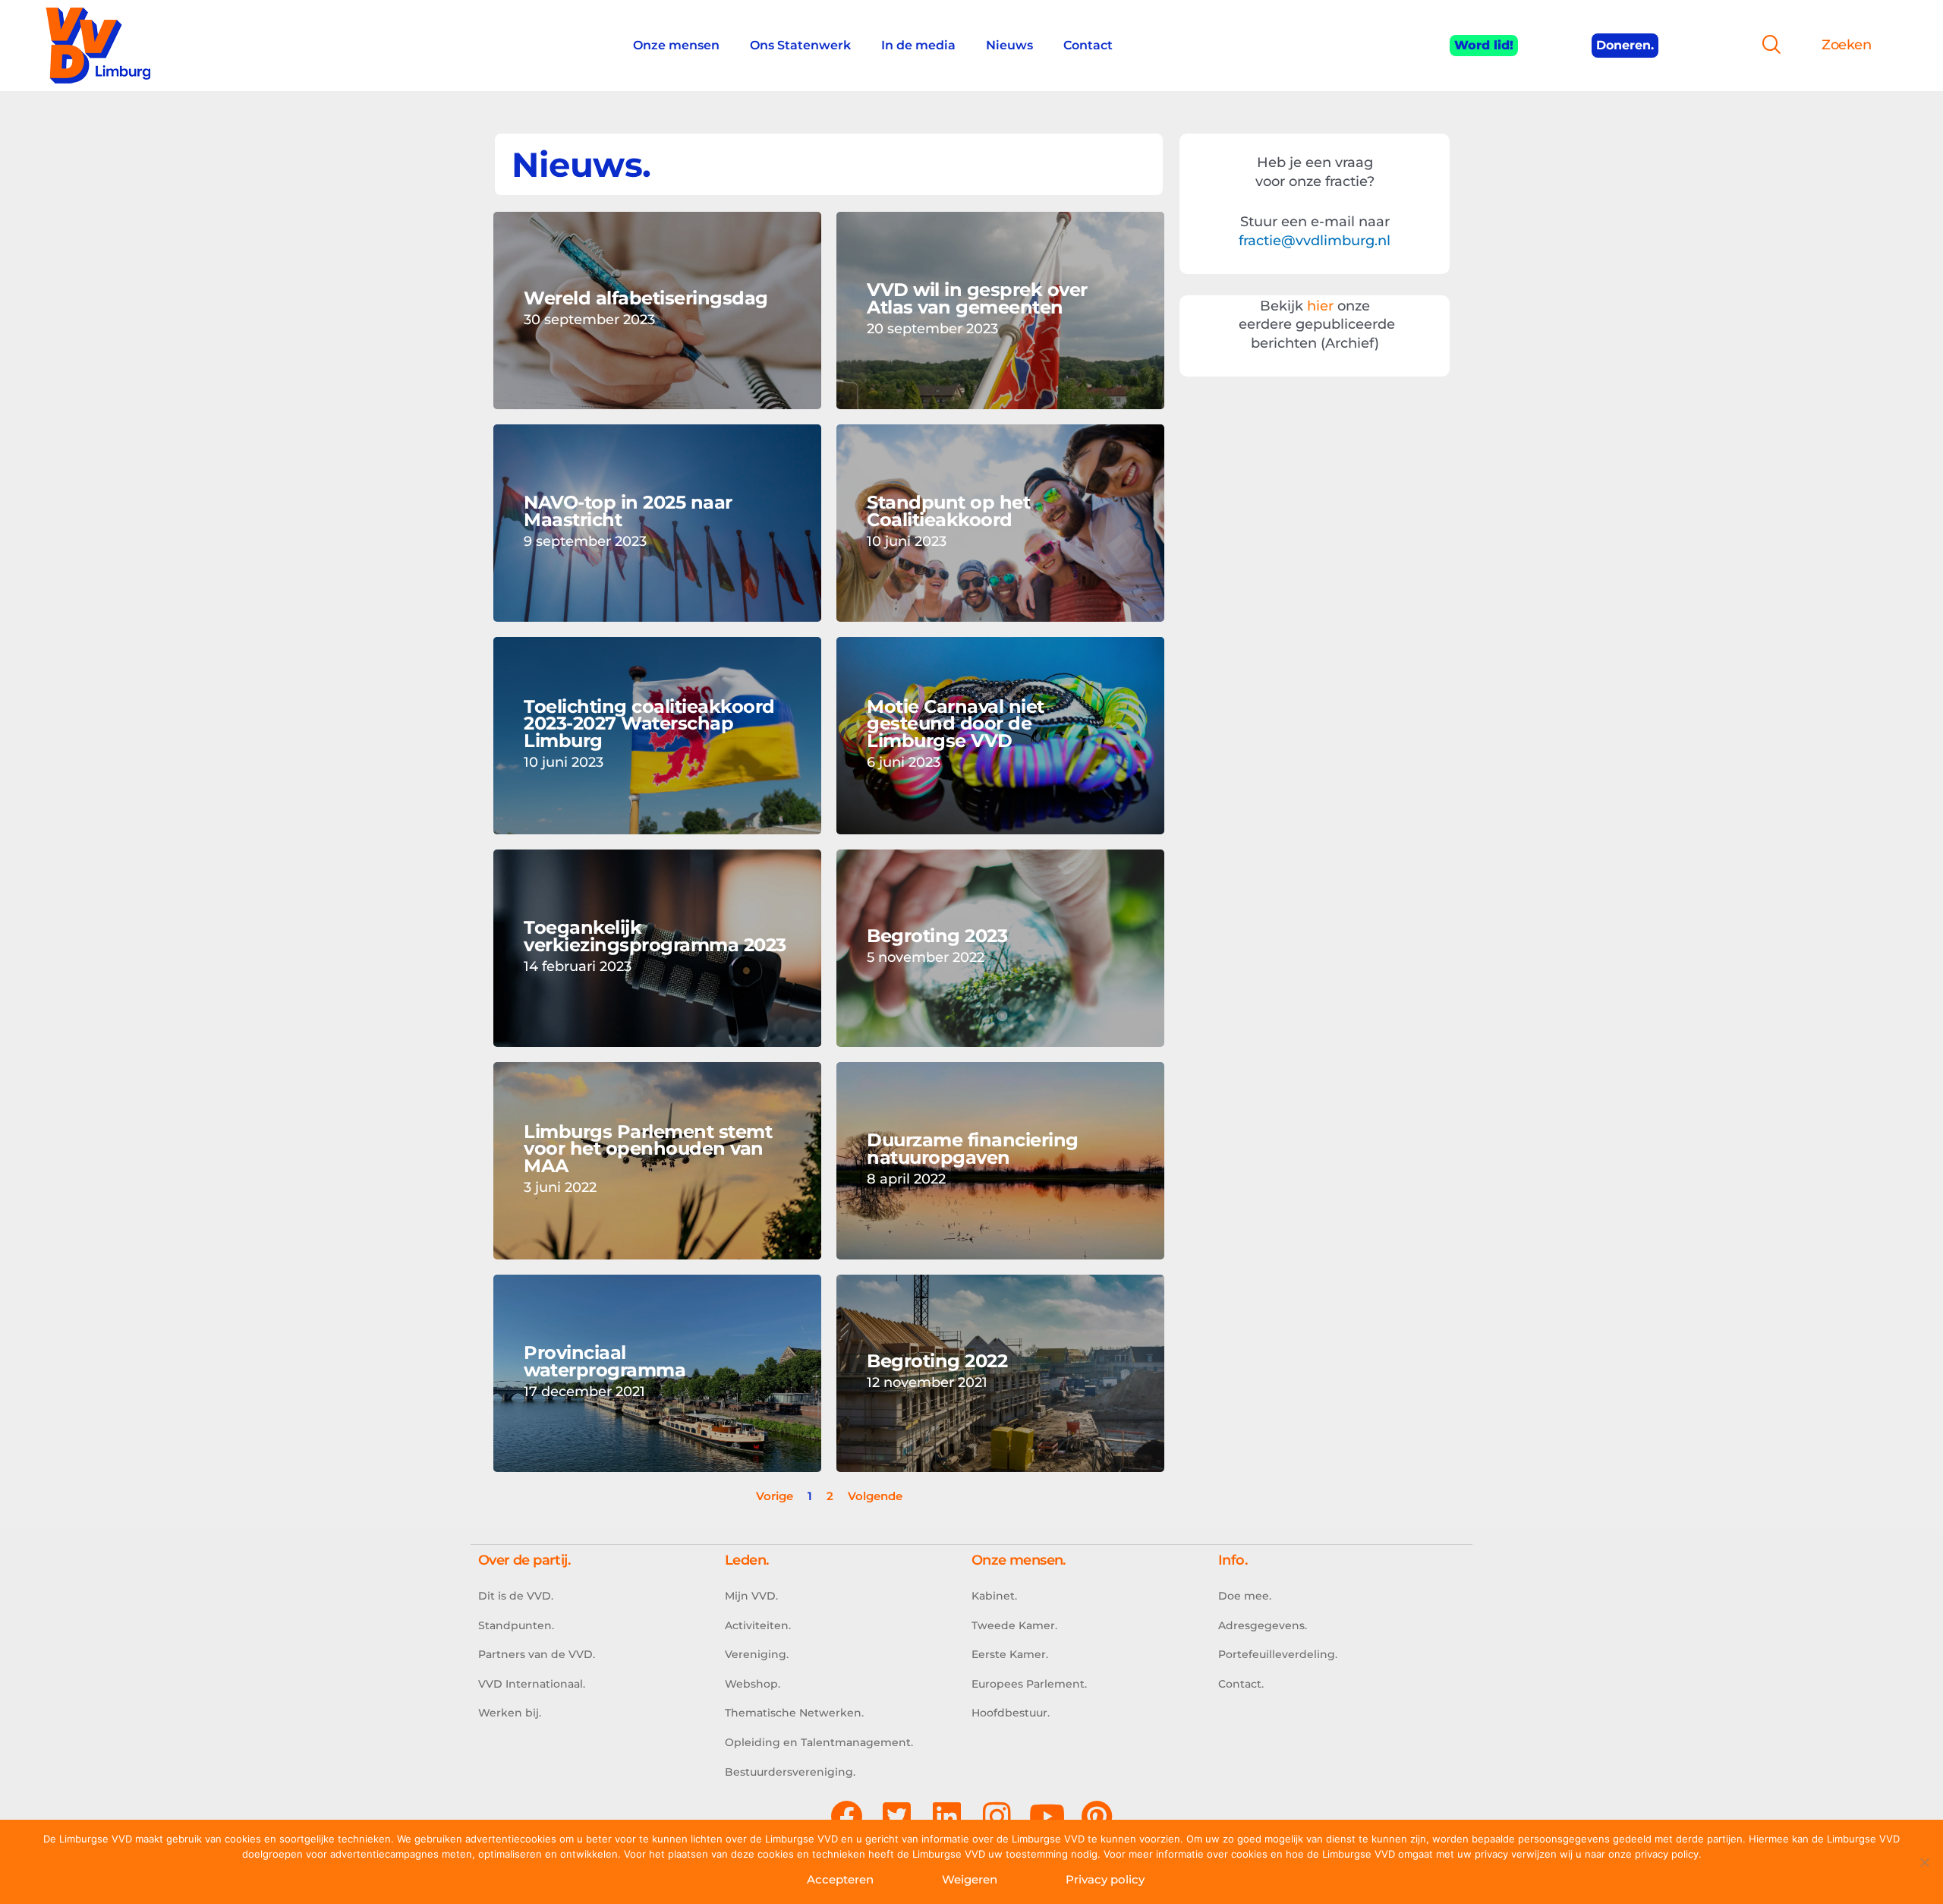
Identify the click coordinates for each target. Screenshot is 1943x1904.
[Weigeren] (1924, 1862)
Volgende (875, 1496)
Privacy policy (1105, 1879)
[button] (1765, 46)
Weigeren (970, 1879)
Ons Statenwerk (800, 45)
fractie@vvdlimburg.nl (1315, 241)
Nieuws (1009, 45)
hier (1320, 306)
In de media (918, 45)
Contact (1088, 45)
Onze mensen (676, 45)
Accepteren (840, 1879)
